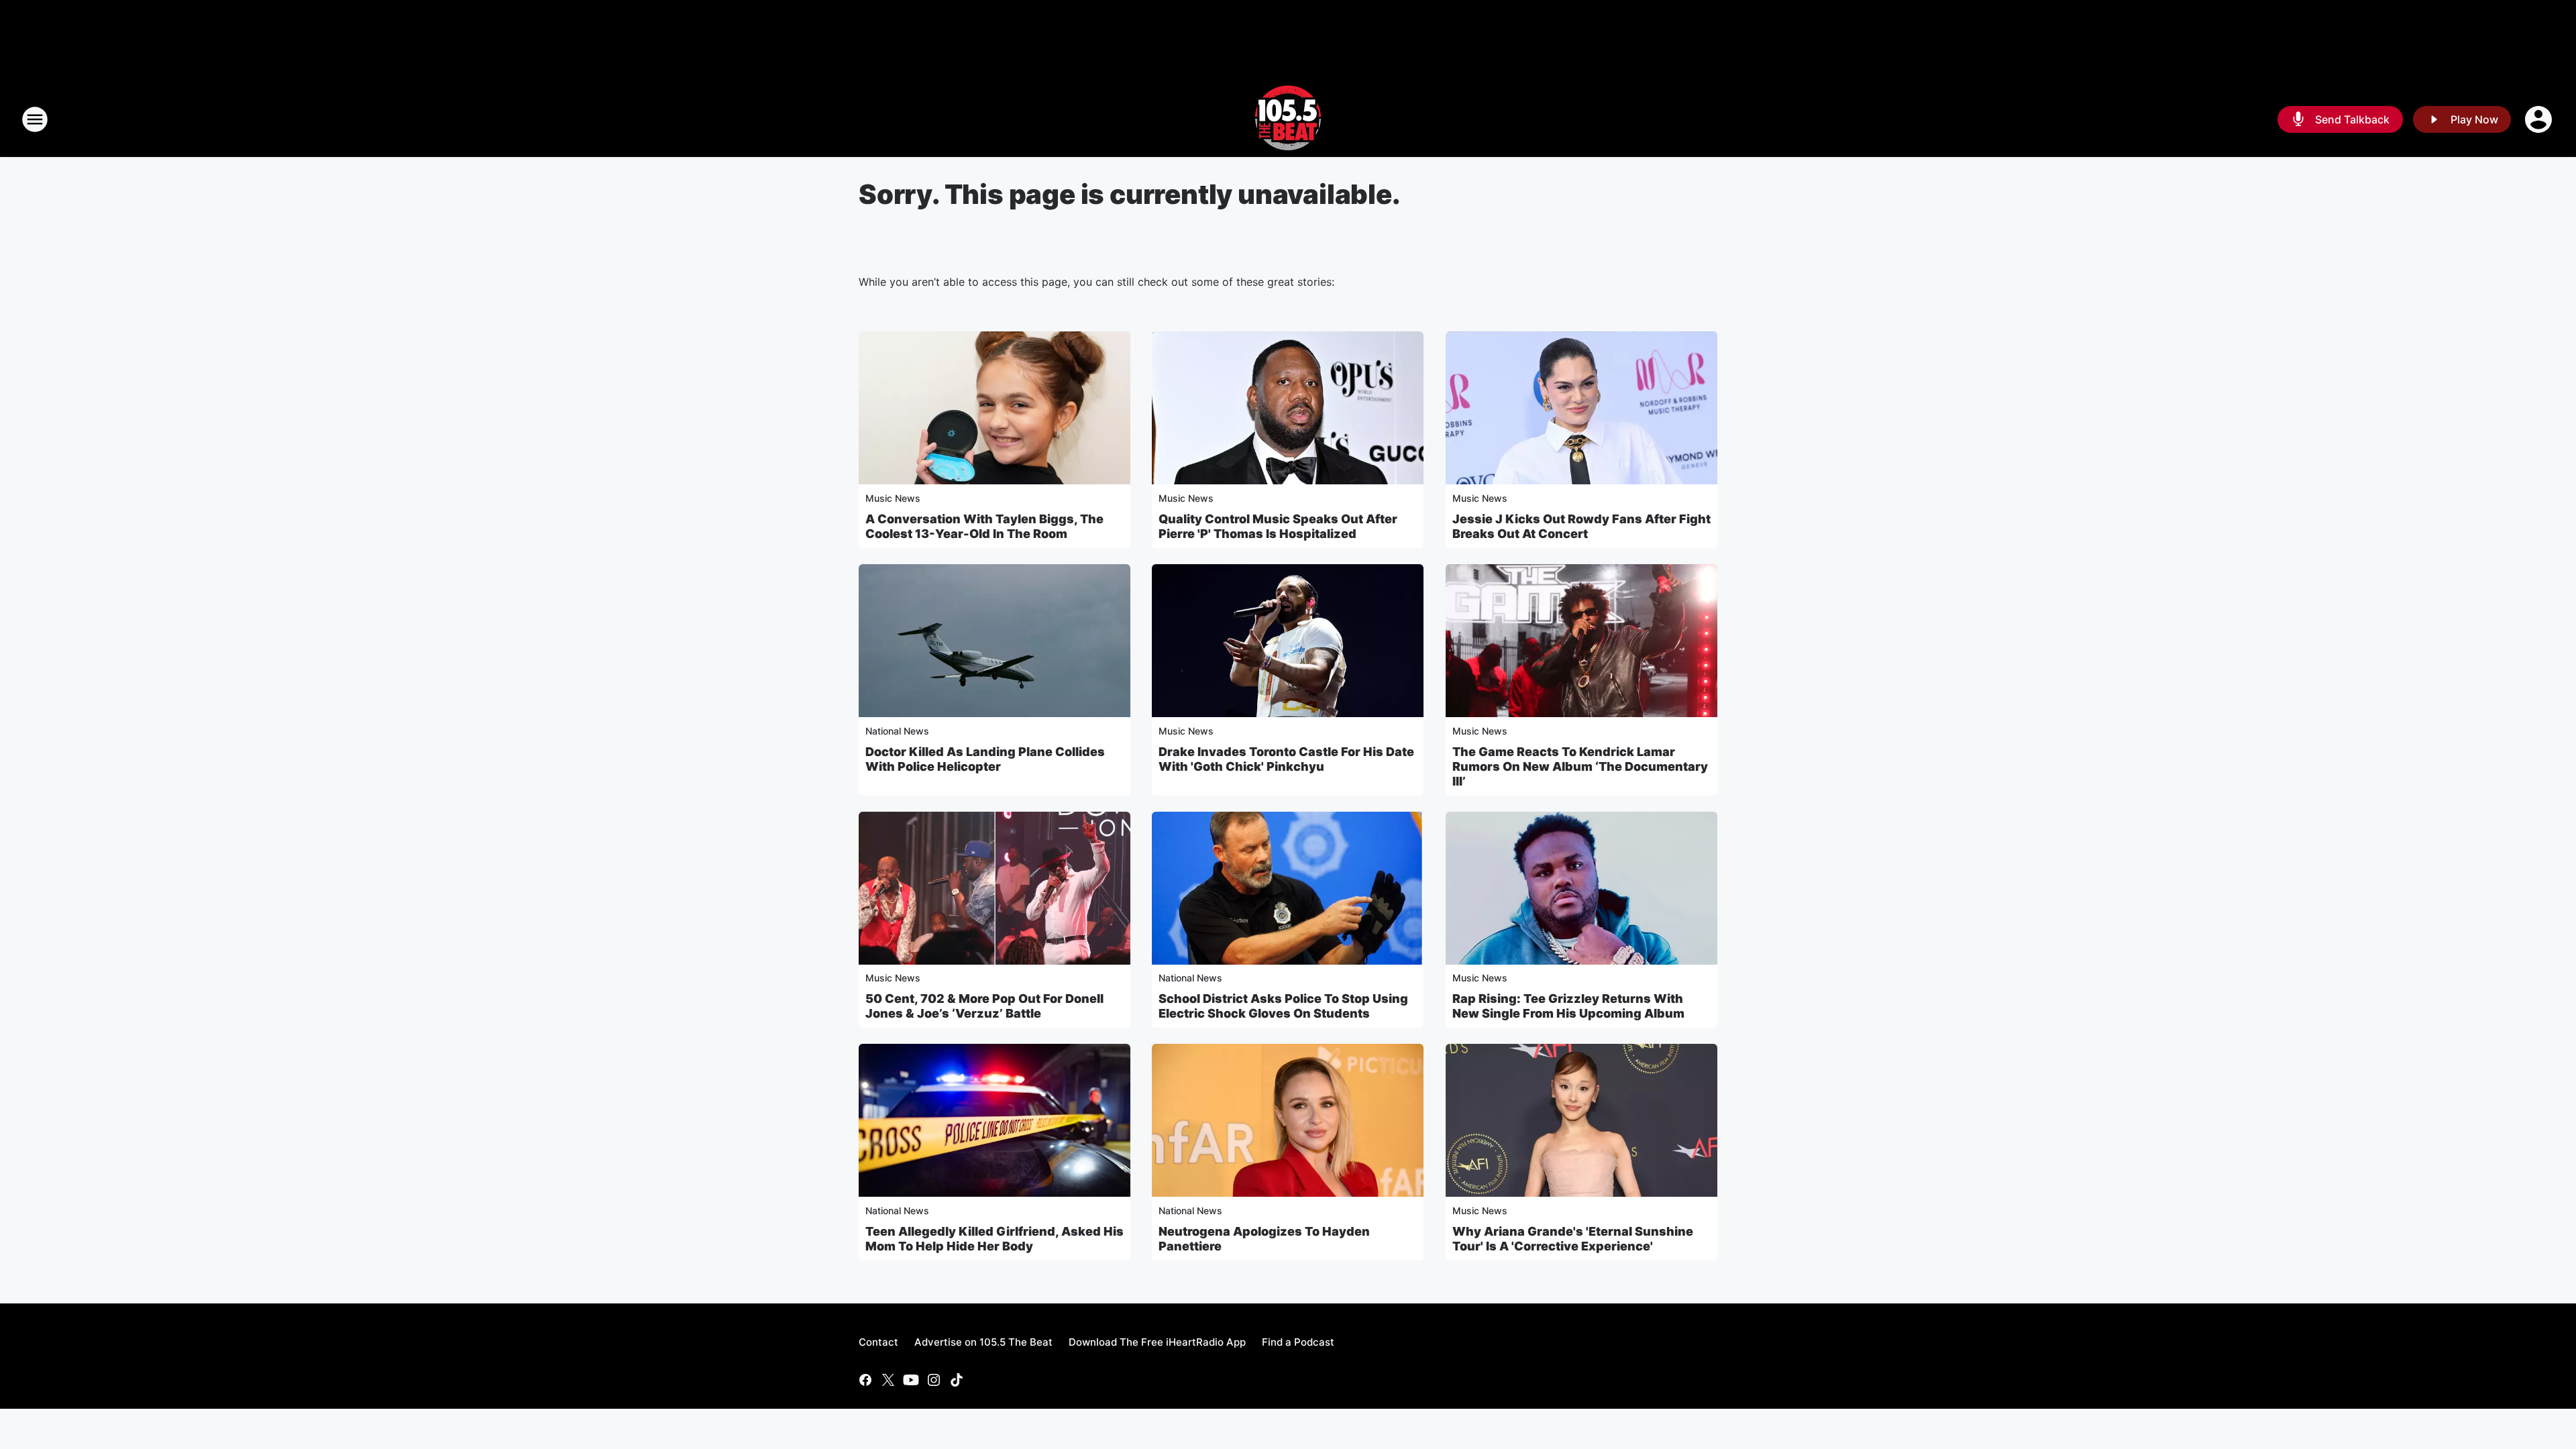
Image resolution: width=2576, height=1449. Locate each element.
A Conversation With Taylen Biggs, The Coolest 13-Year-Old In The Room (984, 526)
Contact (878, 1342)
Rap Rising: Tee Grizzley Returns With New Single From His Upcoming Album (1568, 1006)
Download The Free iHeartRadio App (1157, 1342)
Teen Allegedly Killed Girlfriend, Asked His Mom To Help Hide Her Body (995, 1239)
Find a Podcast (1298, 1342)
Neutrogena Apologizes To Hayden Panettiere (1264, 1239)
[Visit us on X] (888, 1380)
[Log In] (2540, 119)
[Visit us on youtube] (911, 1380)
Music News (893, 498)
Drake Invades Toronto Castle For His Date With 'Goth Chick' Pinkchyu (1286, 759)
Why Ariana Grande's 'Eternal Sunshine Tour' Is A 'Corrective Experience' (1573, 1239)
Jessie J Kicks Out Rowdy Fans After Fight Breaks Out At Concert (1581, 526)
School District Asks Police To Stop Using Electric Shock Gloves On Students (1283, 1006)
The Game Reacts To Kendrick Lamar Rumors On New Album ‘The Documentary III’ (1580, 766)
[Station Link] (1288, 119)
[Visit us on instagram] (934, 1380)
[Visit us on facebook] (865, 1380)
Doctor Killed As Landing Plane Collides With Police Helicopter (985, 759)
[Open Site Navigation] (35, 119)
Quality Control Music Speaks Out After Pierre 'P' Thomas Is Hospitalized (1278, 526)
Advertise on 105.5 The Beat (983, 1342)
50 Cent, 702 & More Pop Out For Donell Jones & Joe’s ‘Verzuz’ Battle (984, 1006)
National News (897, 731)
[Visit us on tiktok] (957, 1380)
